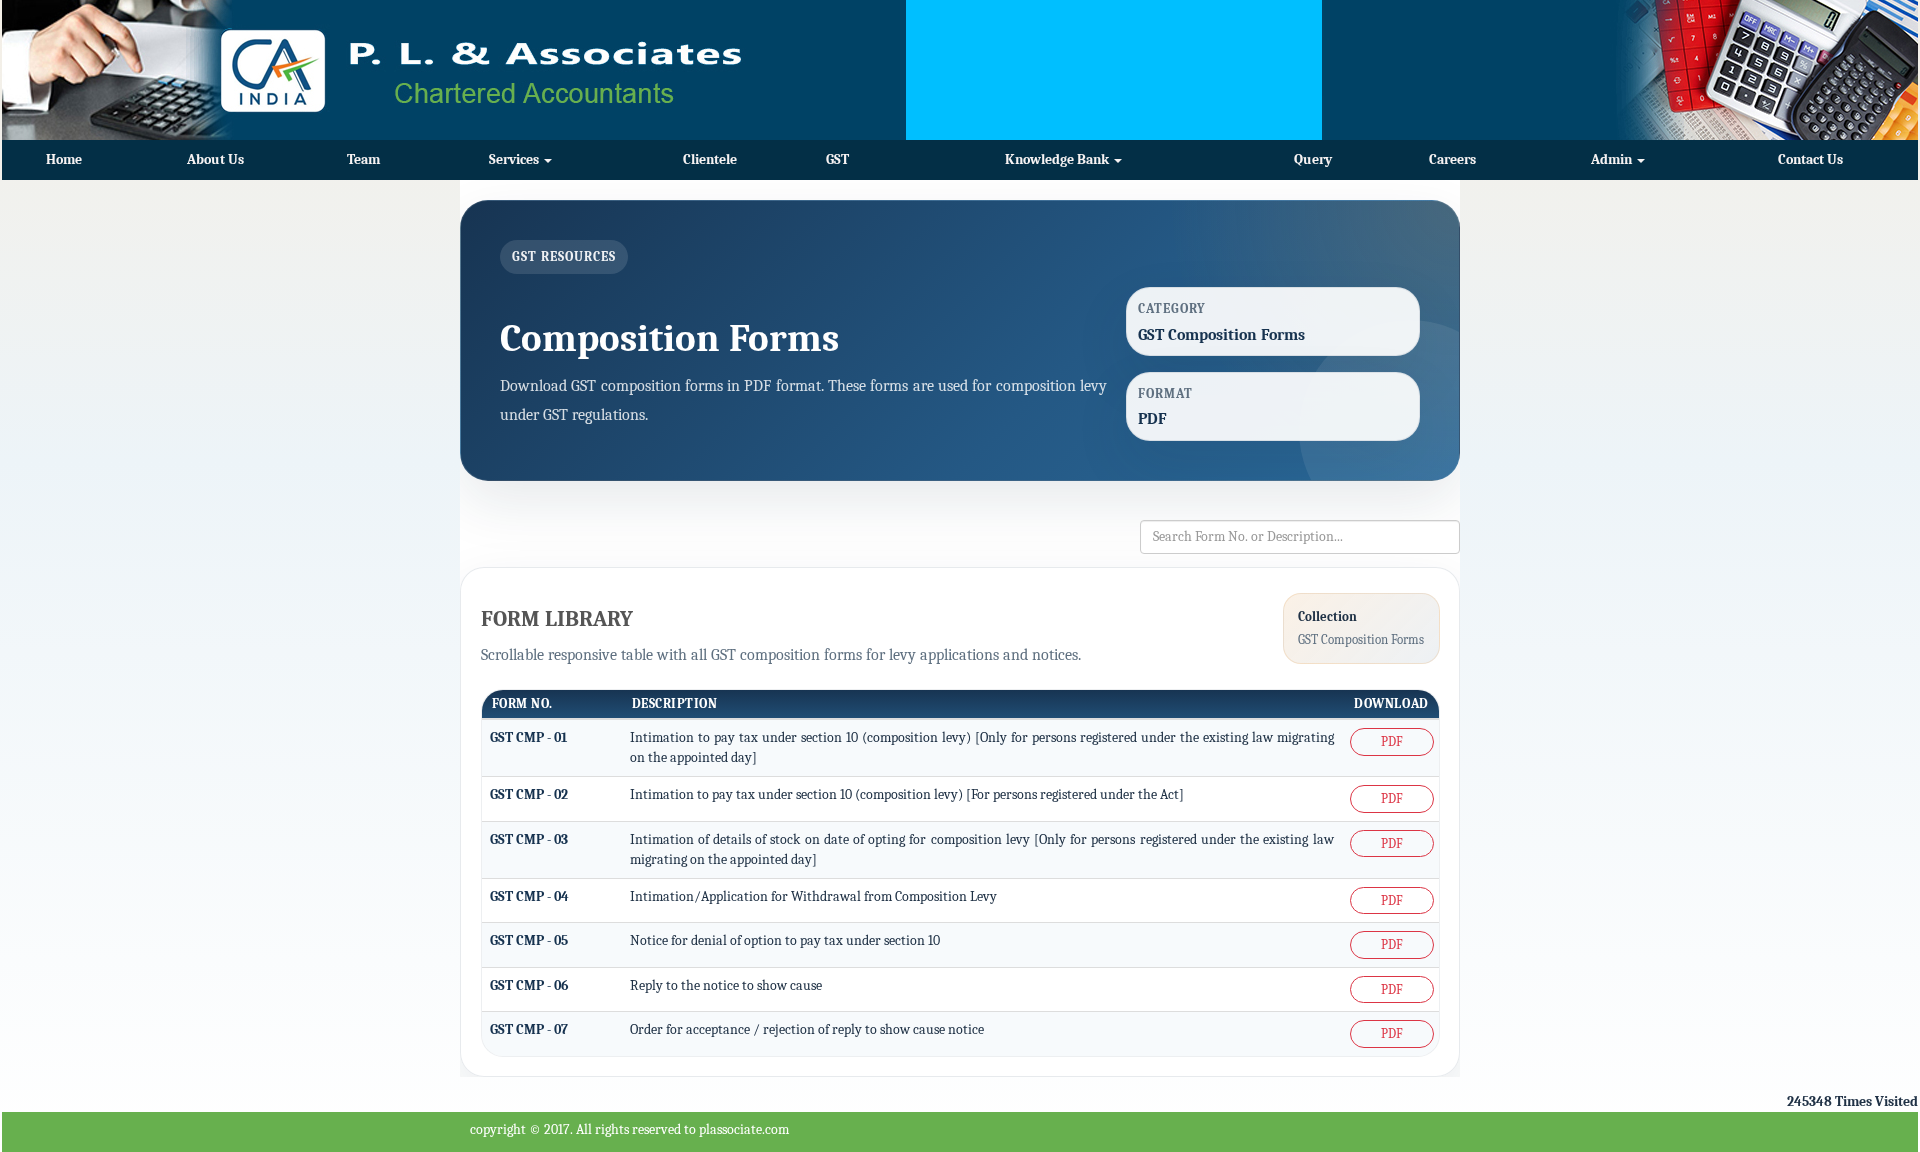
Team (363, 159)
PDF (1392, 741)
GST (837, 159)
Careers (1452, 159)
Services (515, 159)
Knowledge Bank (1058, 159)
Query (1313, 159)
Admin (1613, 159)
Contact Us (1810, 159)
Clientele (710, 159)
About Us (215, 159)
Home (64, 159)
